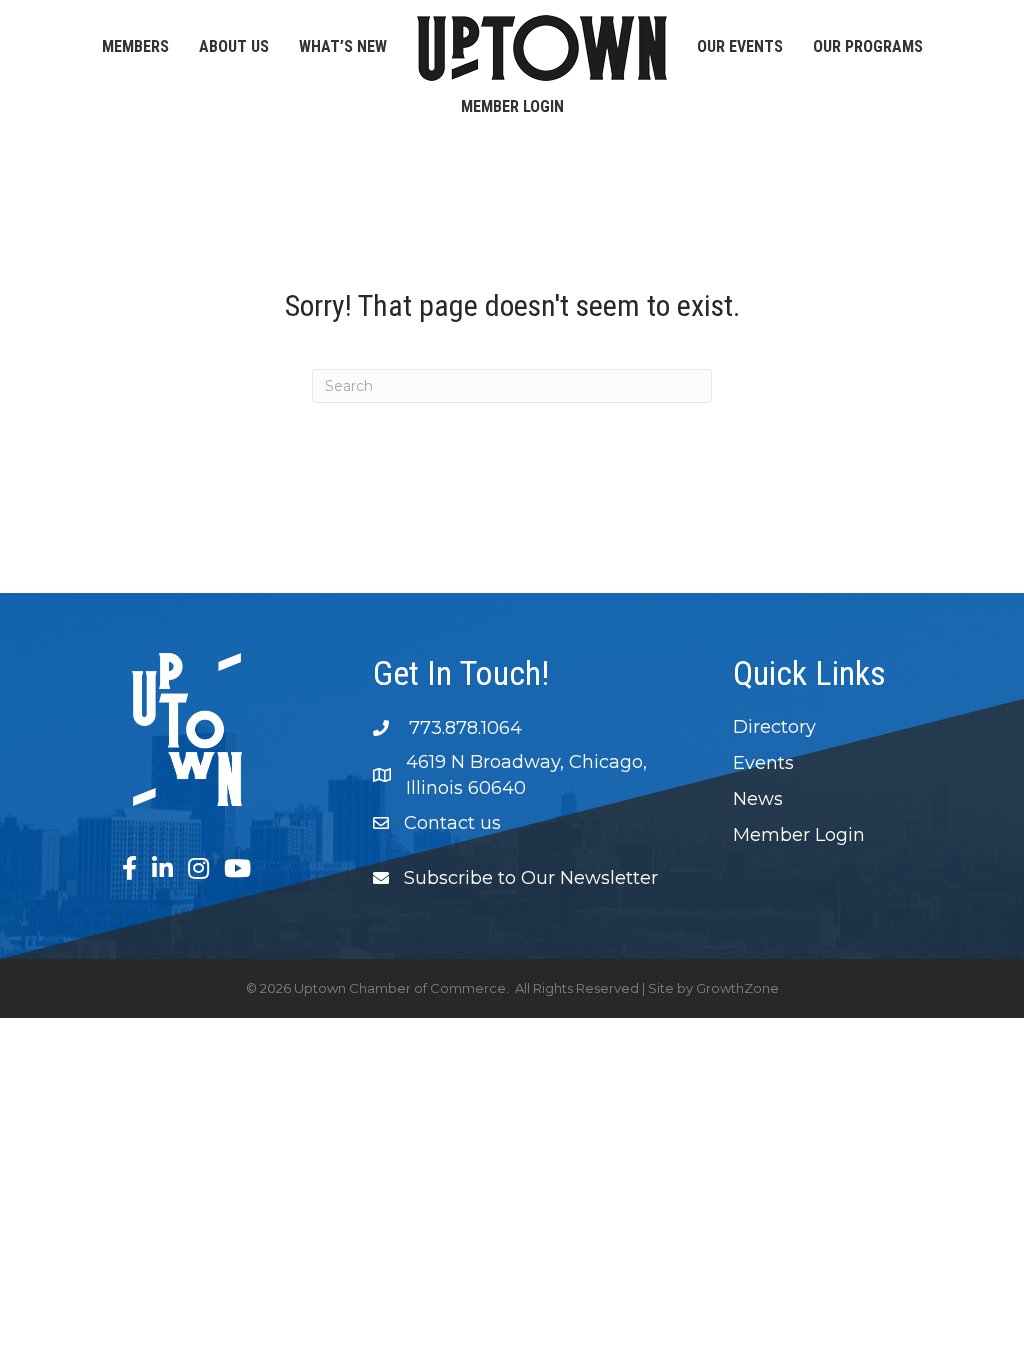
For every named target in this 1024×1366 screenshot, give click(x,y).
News (758, 799)
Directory (774, 727)
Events (763, 763)
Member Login (512, 106)
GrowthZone (737, 988)
